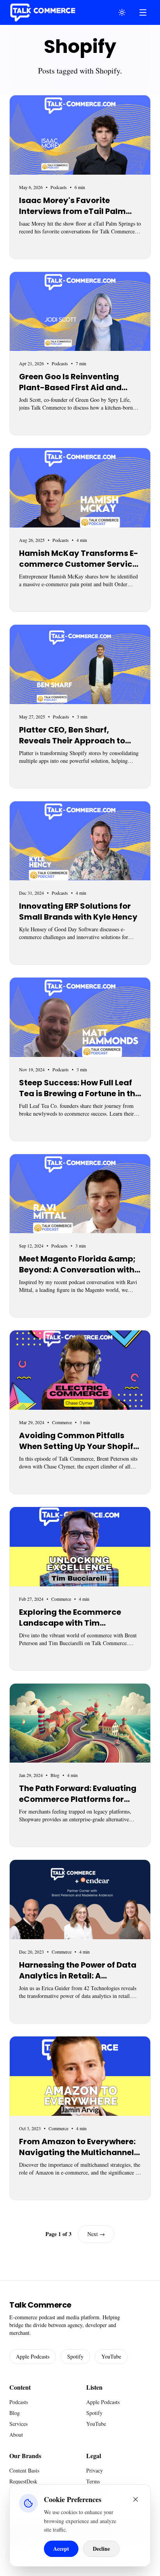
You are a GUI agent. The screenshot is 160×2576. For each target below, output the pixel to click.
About (16, 2435)
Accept (61, 2549)
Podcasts (19, 2402)
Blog (15, 2413)
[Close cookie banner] (136, 2499)
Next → (96, 2234)
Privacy (95, 2470)
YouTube (111, 2356)
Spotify (75, 2356)
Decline (101, 2549)
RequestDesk (23, 2481)
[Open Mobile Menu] (143, 12)
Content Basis (24, 2470)
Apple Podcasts (33, 2356)
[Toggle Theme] (122, 12)
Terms (93, 2481)
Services (18, 2424)
